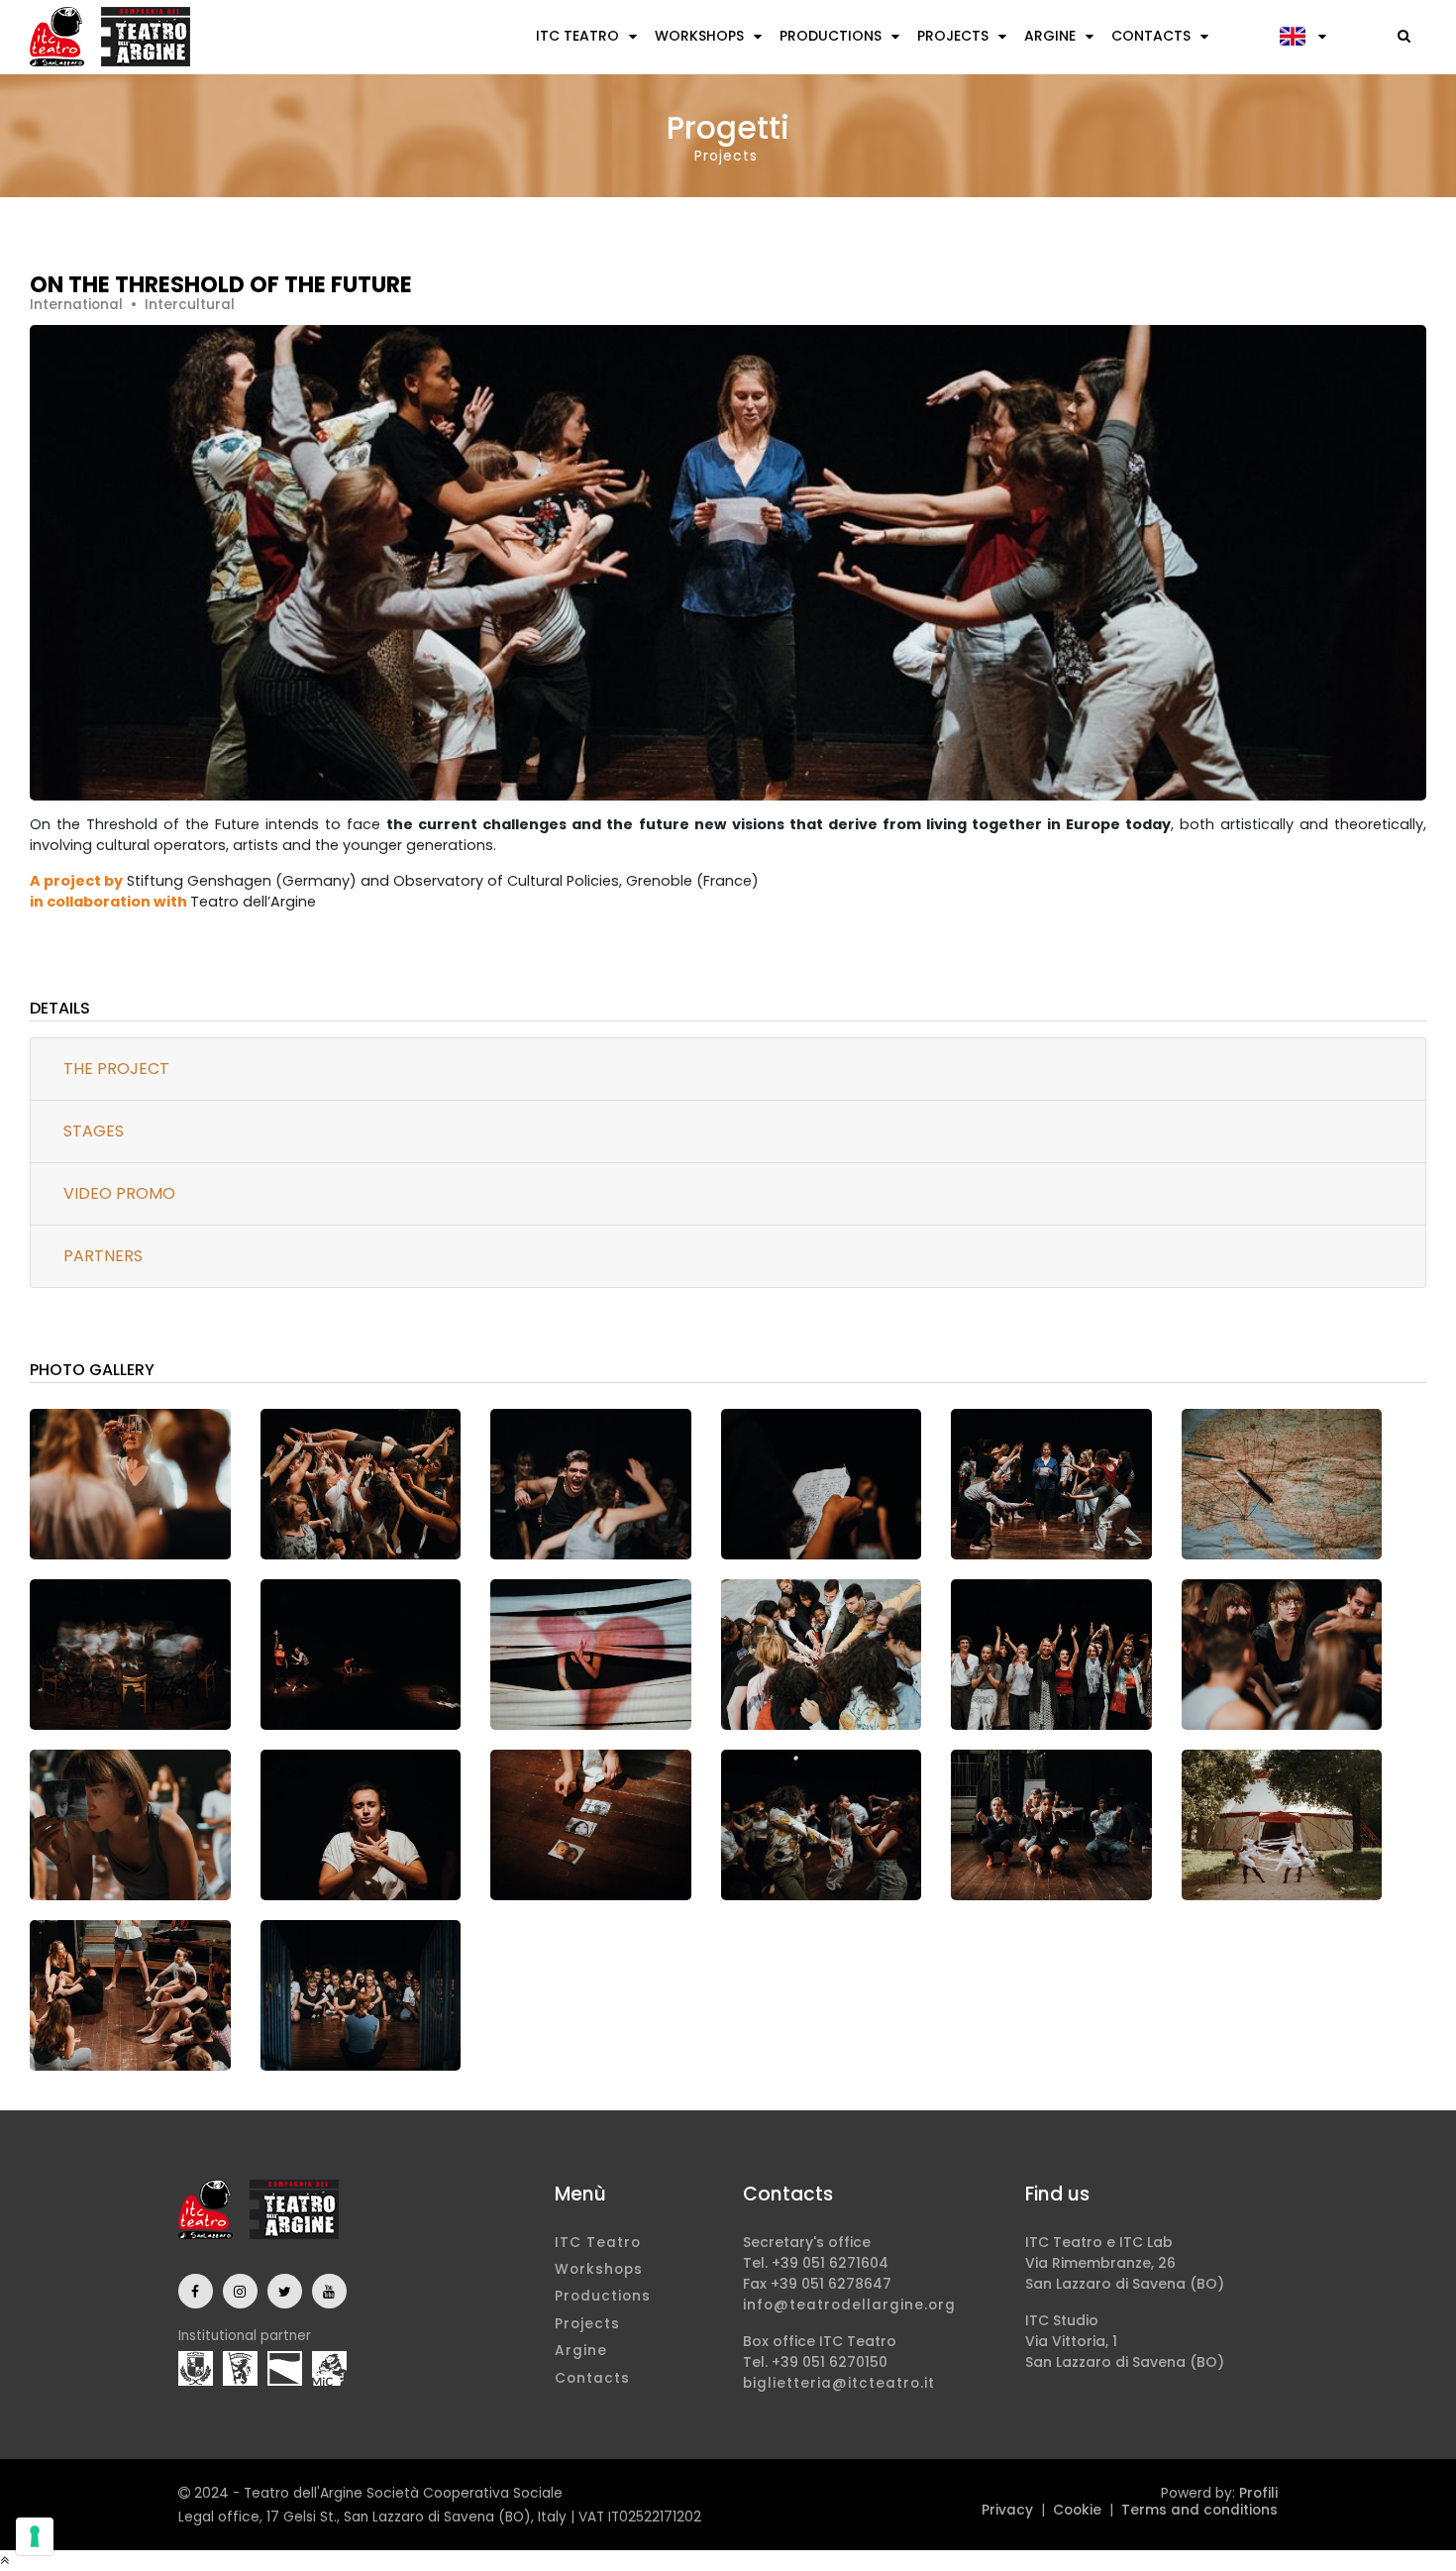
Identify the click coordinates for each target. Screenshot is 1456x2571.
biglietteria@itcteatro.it (839, 2383)
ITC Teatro (577, 36)
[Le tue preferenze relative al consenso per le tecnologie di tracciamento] (35, 2536)
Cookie (1077, 2510)
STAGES (94, 1131)
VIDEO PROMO (119, 1193)
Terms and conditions (1199, 2510)
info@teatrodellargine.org (849, 2305)
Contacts (1151, 36)
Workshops (699, 36)
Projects (953, 36)
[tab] (728, 1070)
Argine (1050, 36)
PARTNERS (103, 1256)
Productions (831, 36)
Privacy (1007, 2510)
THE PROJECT (116, 1069)
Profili (1258, 2493)
